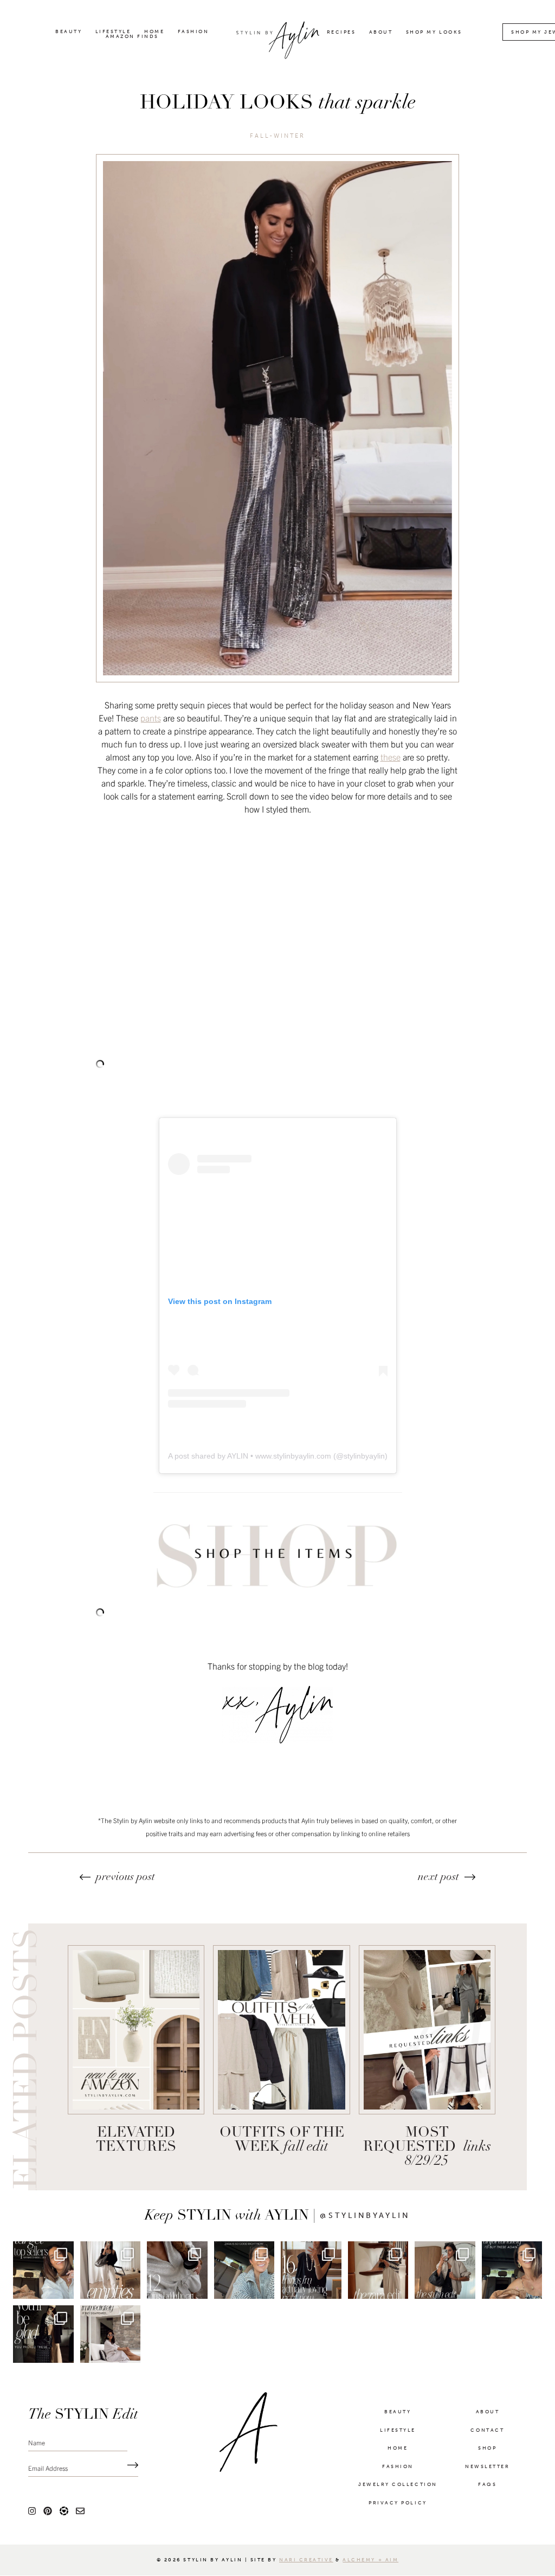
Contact (487, 2430)
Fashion (193, 32)
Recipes (341, 32)
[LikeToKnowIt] (64, 2510)
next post (438, 1877)
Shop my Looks (434, 32)
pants (151, 718)
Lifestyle (113, 32)
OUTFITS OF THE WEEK (282, 2140)
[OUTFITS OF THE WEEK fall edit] (281, 2030)
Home (154, 32)
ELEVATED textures (136, 2140)
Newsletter (487, 2466)
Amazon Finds (132, 37)
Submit (130, 2466)
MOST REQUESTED (427, 2147)
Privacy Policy (398, 2503)
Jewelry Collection (398, 2484)
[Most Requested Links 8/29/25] (427, 2030)
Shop (487, 2448)
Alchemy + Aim (370, 2560)
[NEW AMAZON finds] (136, 2030)
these (391, 757)
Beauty (69, 32)
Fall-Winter (278, 136)
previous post (125, 1877)
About (381, 32)
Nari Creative (306, 2560)
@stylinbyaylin (365, 2216)
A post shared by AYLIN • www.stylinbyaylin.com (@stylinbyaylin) (278, 1456)
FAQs (487, 2484)
